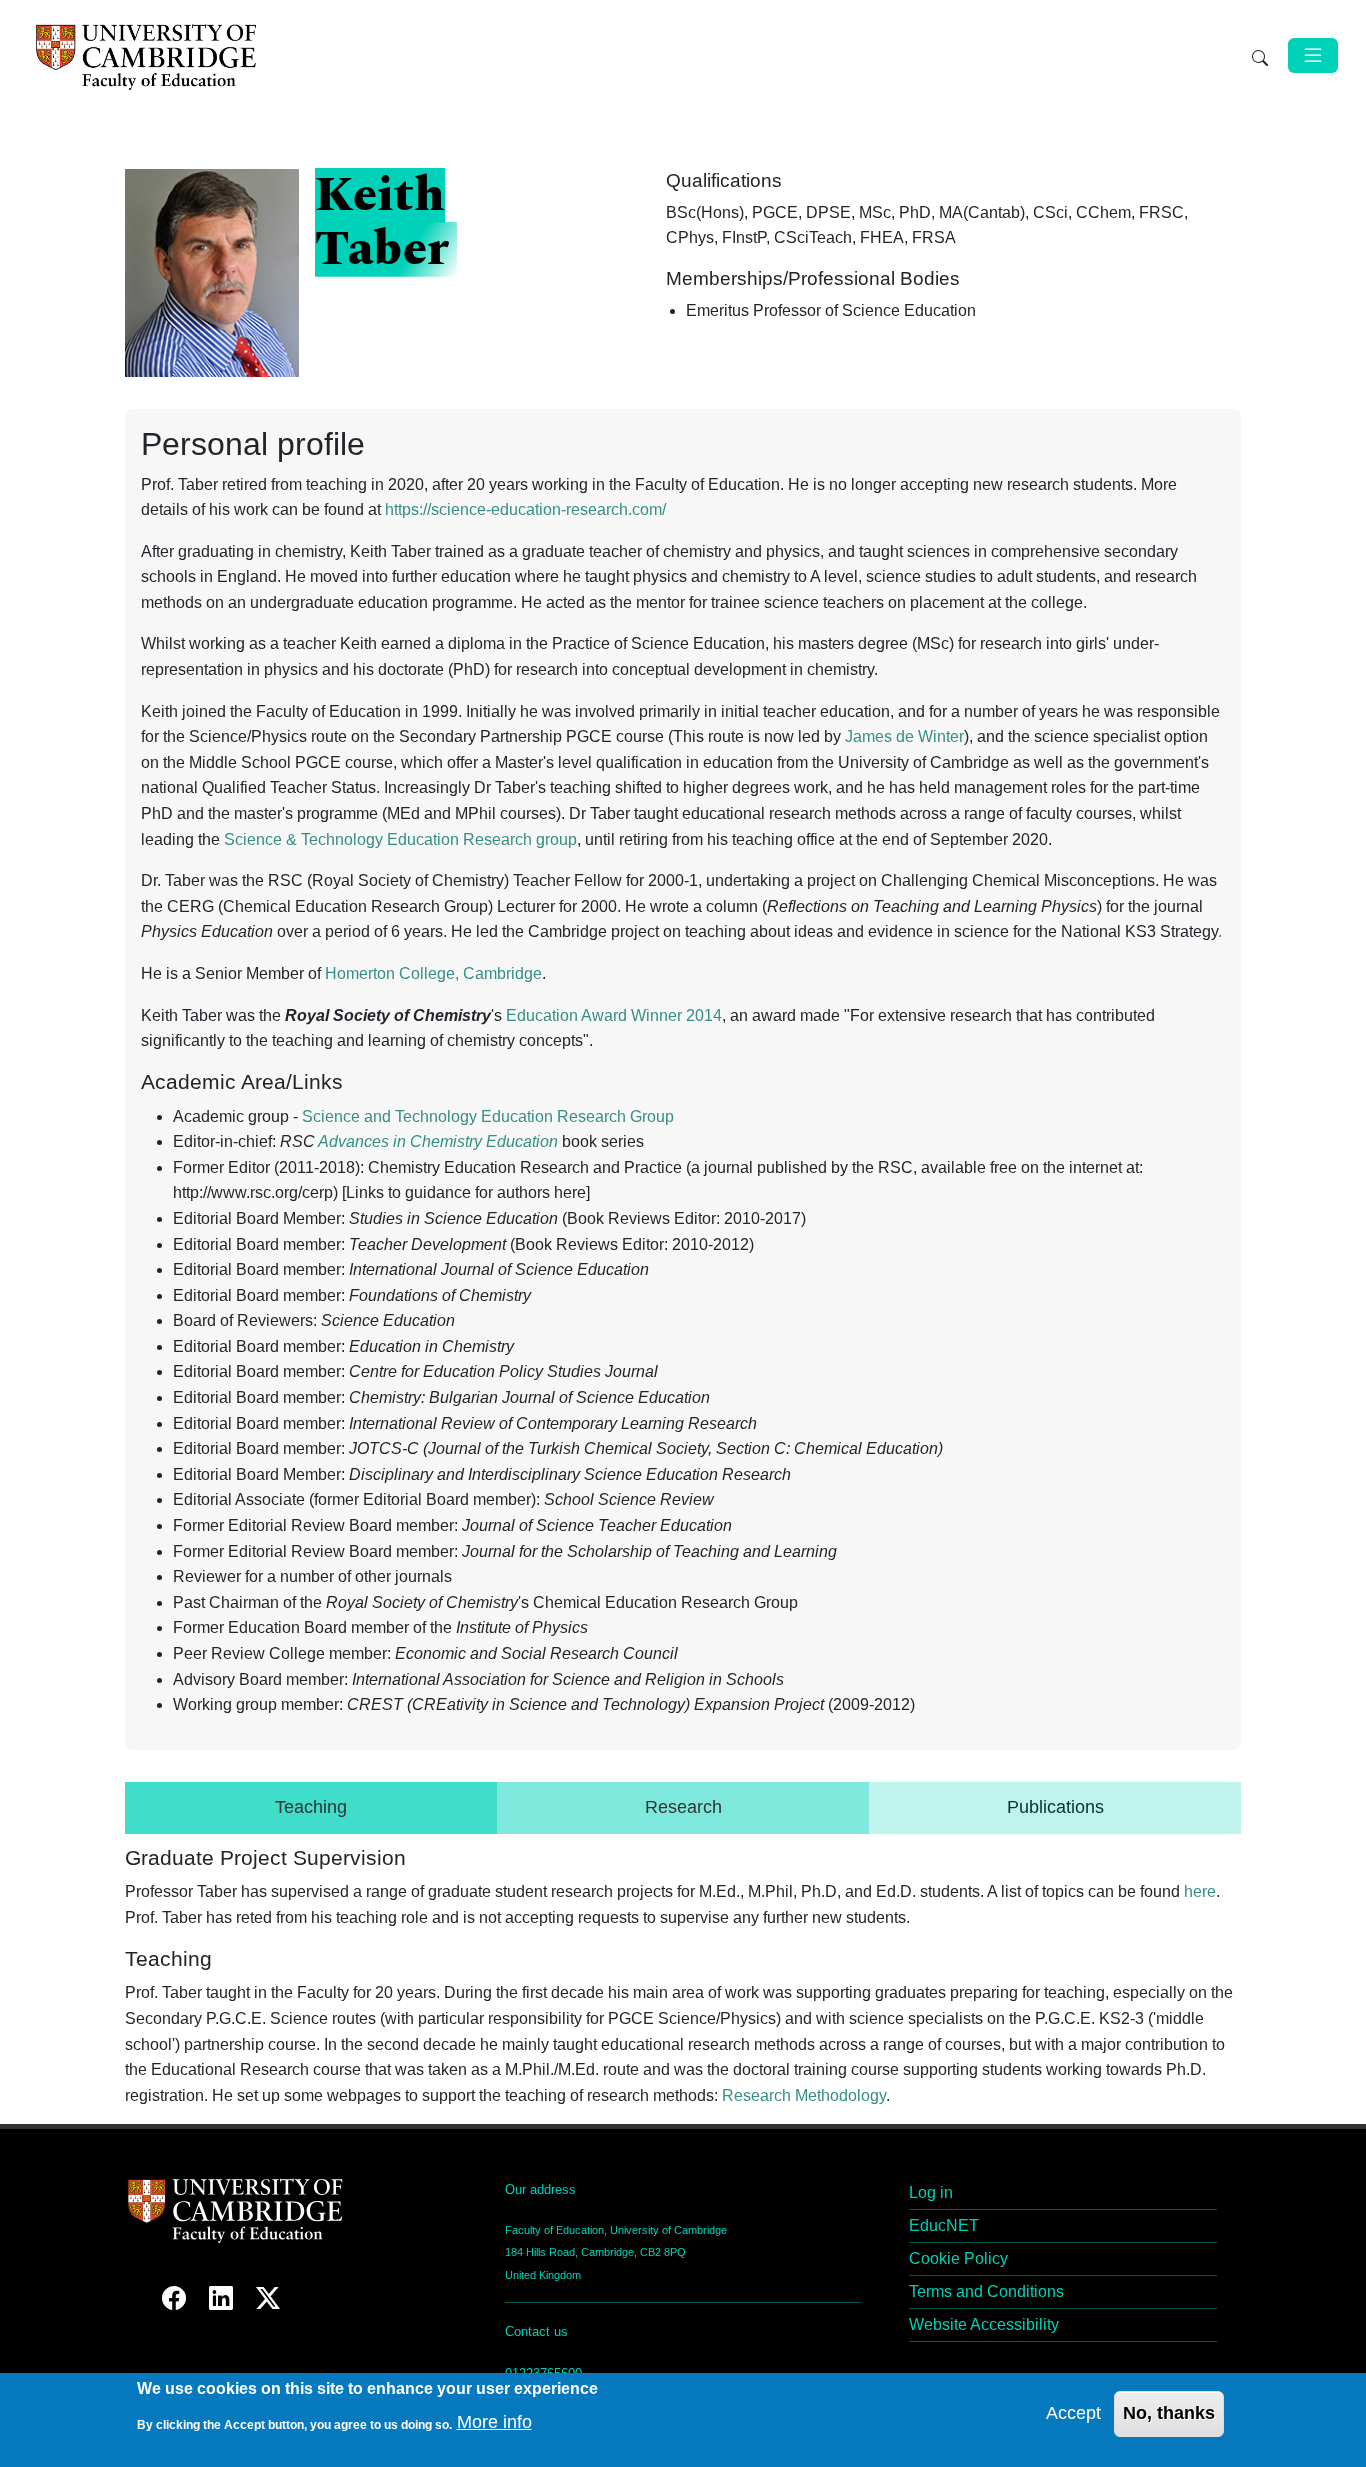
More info (494, 2422)
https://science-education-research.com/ (525, 509)
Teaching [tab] (311, 1807)
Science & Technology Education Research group (400, 839)
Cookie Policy (958, 2258)
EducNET (944, 2225)
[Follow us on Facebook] (177, 2298)
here (1200, 1891)
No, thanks (1169, 2412)
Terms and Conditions (986, 2291)
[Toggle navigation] (1313, 55)
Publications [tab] (1055, 1807)
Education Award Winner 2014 (614, 1015)
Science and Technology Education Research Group (488, 1116)
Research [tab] (683, 1807)
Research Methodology (804, 2095)
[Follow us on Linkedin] (224, 2298)
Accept (1073, 2412)
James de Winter (904, 736)
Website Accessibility (984, 2324)
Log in (931, 2192)
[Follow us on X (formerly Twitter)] (268, 2298)
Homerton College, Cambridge (433, 973)
